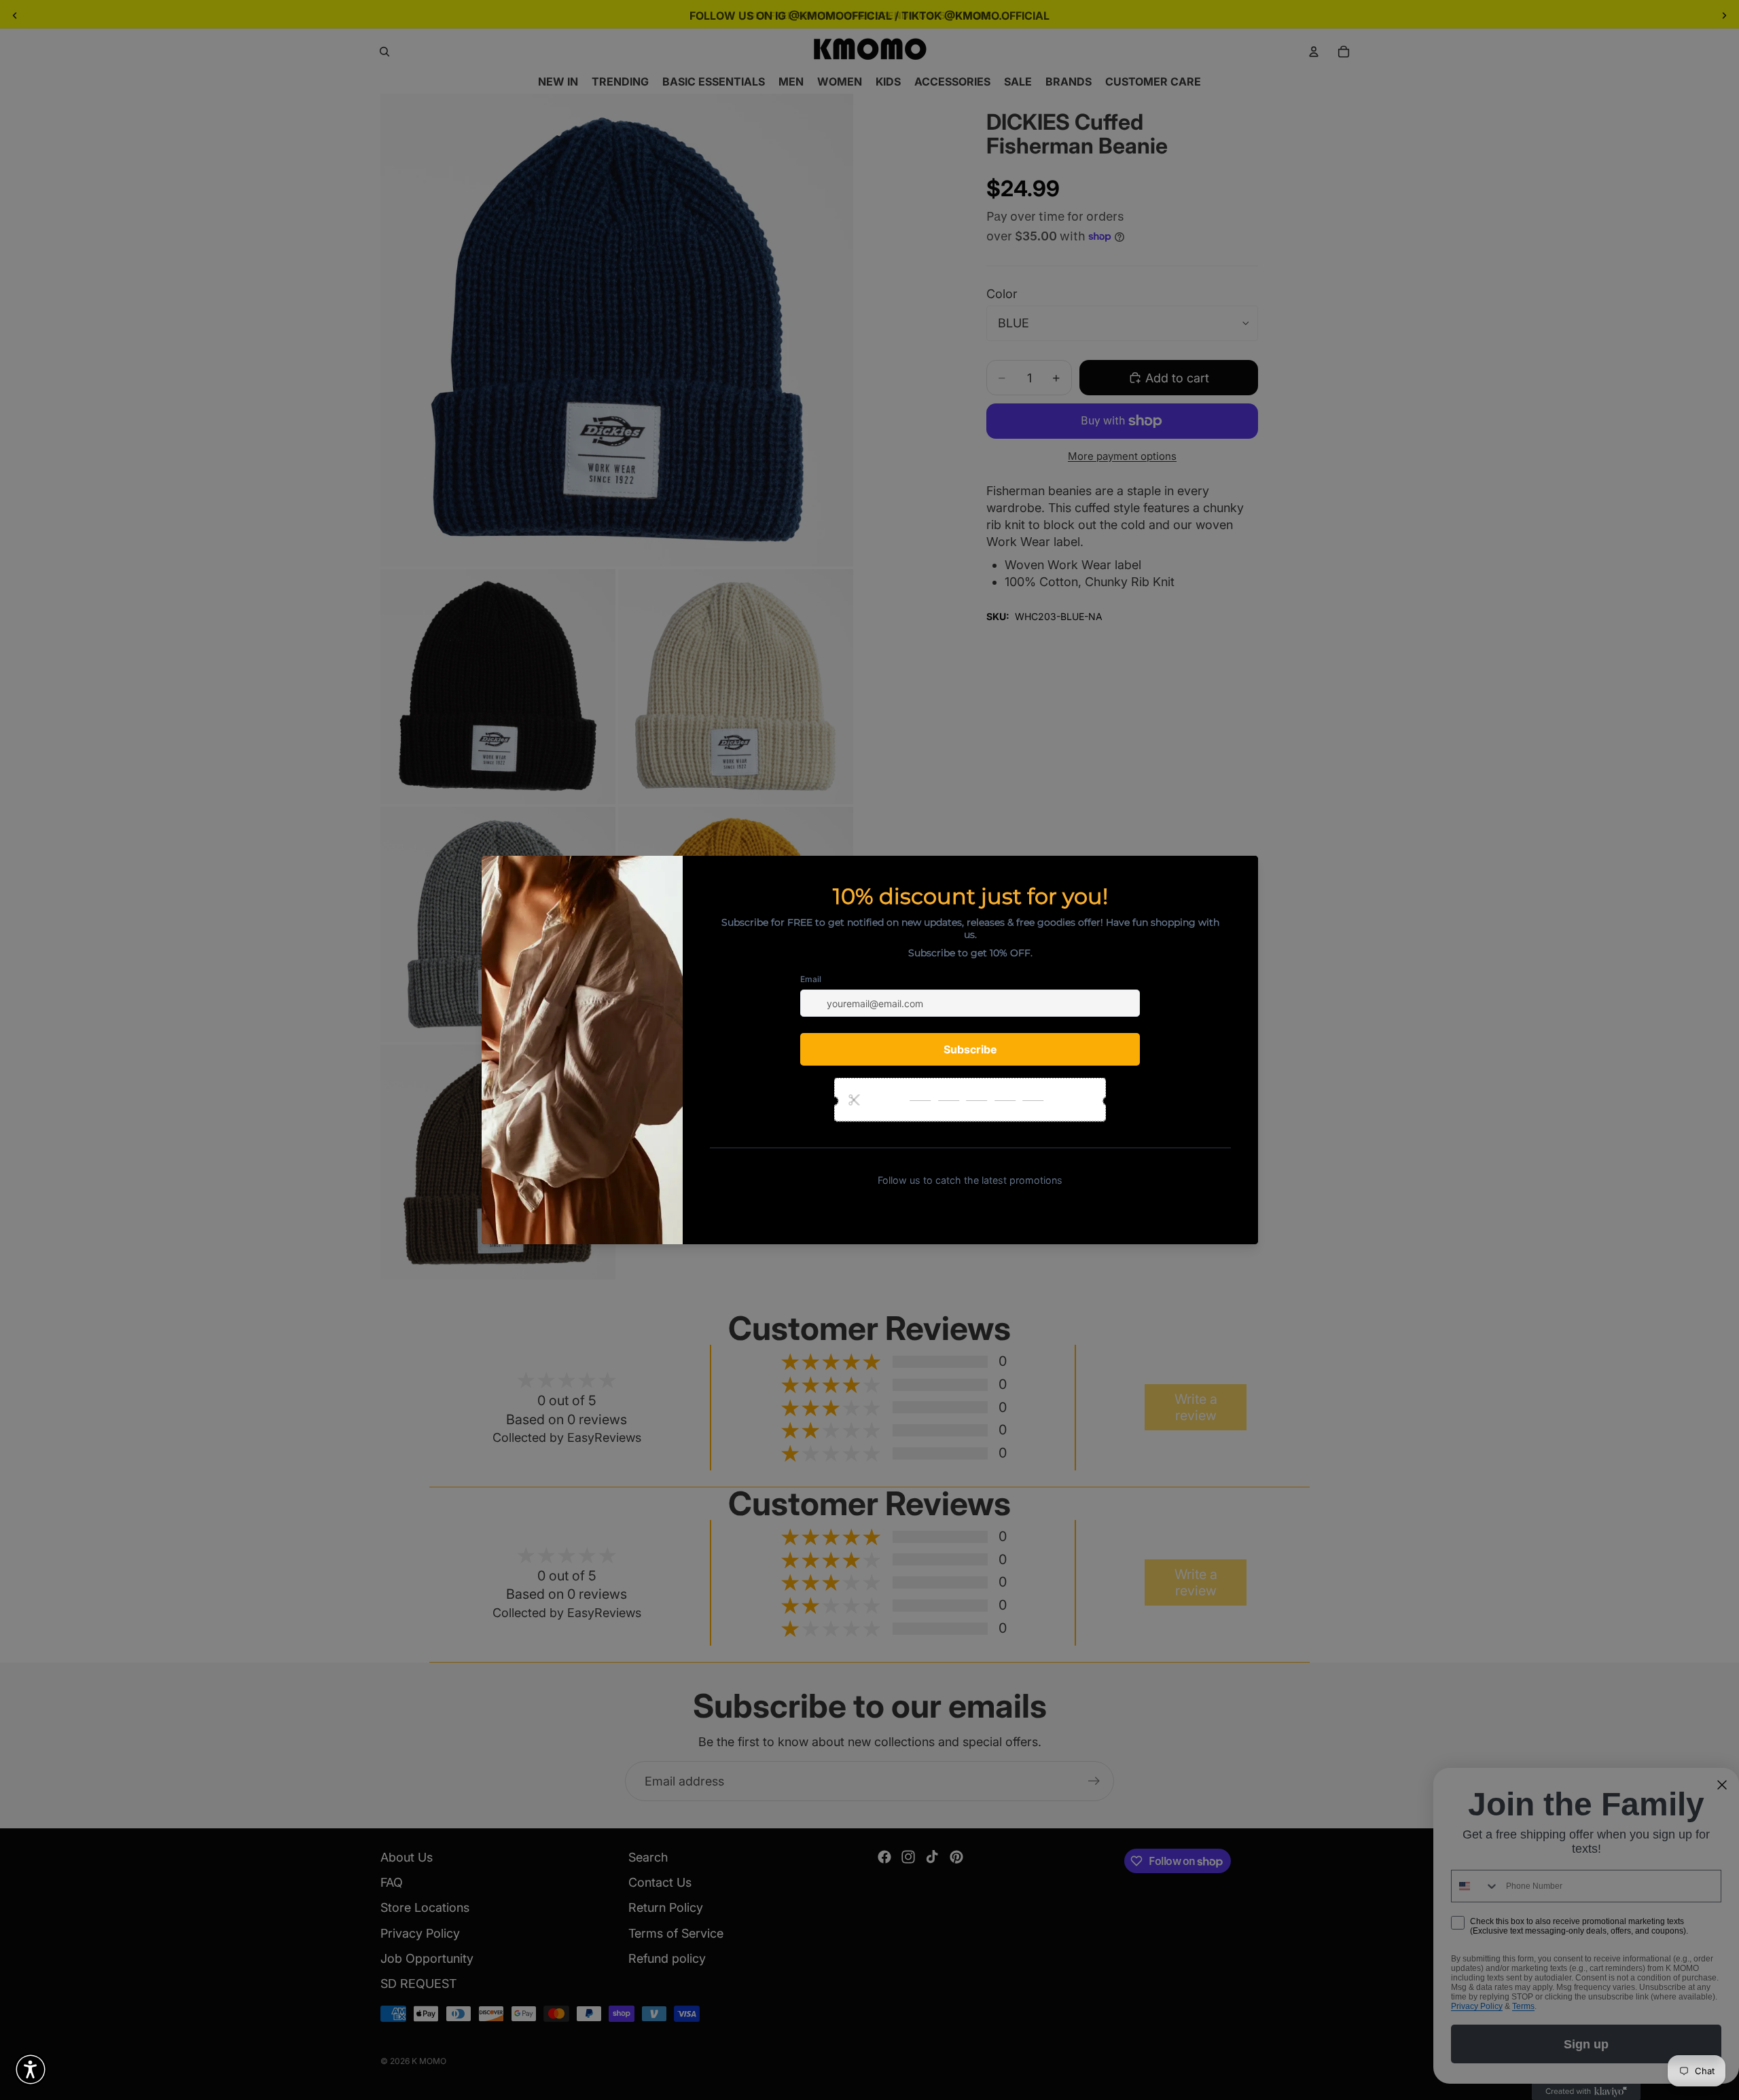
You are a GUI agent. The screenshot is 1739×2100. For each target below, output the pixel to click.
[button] (31, 2069)
